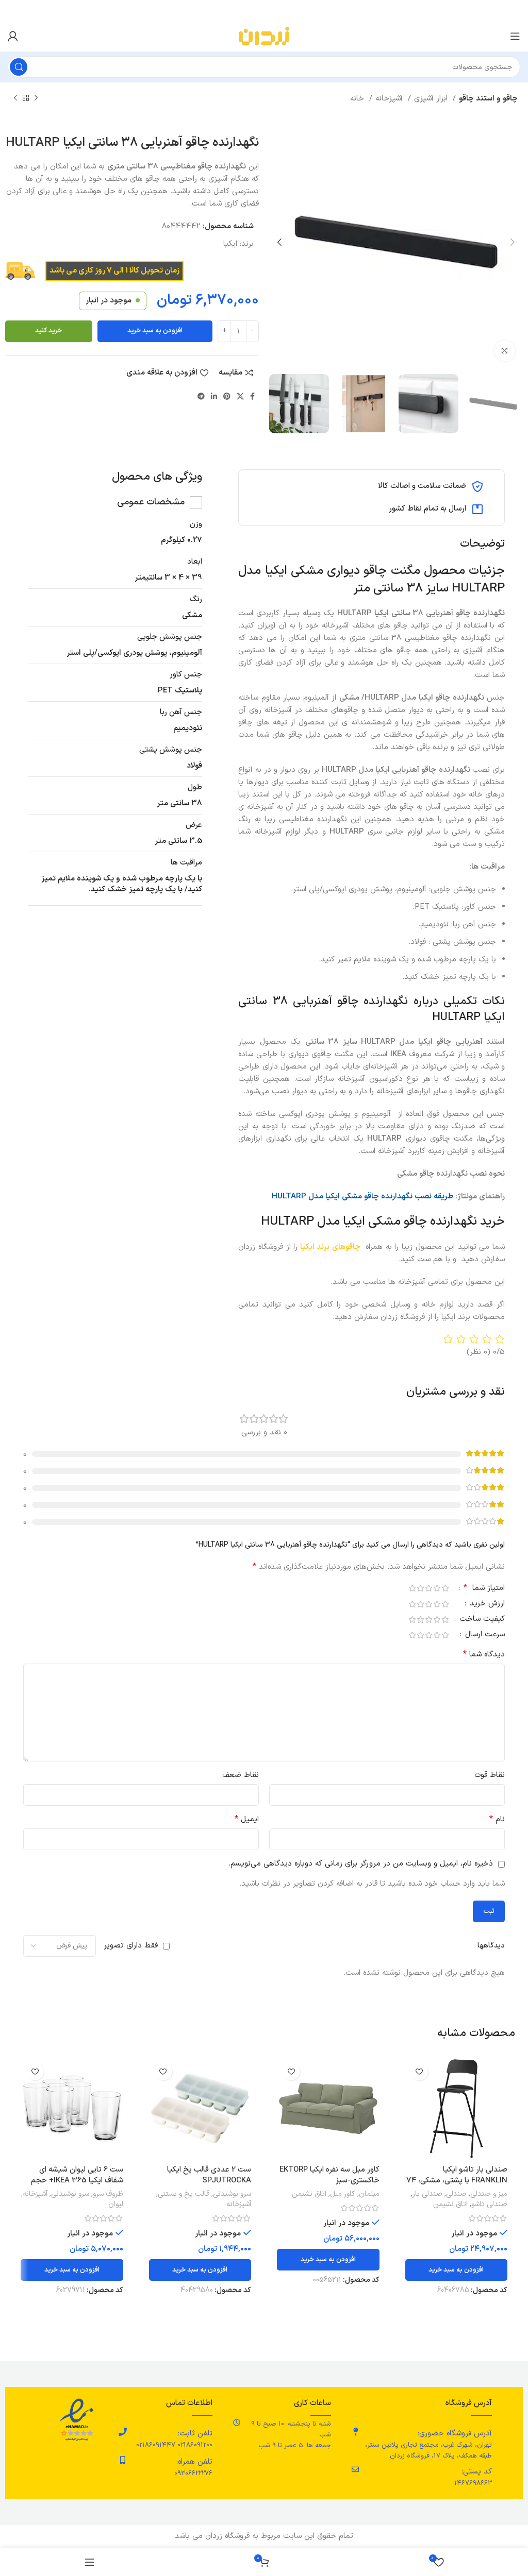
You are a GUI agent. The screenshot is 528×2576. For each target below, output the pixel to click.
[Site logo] (264, 36)
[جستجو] (19, 67)
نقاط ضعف (241, 1775)
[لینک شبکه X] (240, 396)
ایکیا (230, 244)
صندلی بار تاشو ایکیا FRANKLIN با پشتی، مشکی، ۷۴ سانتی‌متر (457, 2181)
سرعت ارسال (484, 1636)
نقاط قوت (490, 1775)
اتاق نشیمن (450, 2205)
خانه (358, 99)
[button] (457, 2270)
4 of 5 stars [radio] (420, 1588)
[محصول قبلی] (36, 98)
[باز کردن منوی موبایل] (515, 36)
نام (497, 1819)
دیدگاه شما (484, 1655)
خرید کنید (48, 331)
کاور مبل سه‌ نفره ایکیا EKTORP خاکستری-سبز (329, 2175)
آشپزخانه (390, 99)
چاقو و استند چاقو (488, 99)
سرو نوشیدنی (232, 2194)
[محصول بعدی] (15, 98)
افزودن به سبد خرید (155, 331)
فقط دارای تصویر (131, 1946)
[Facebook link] (252, 396)
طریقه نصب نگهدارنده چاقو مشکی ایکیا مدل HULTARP (362, 1197)
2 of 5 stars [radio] (437, 1588)
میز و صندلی (489, 2194)
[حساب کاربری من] (13, 36)
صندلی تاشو (489, 2205)
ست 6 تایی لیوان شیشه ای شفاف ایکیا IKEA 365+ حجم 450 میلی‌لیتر (77, 2181)
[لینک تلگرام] (201, 396)
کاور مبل (343, 2194)
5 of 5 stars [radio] (412, 1588)
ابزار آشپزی (432, 99)
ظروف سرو (108, 2194)
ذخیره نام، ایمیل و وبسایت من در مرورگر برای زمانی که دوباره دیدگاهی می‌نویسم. (361, 1864)
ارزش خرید (486, 1605)
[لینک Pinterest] (227, 396)
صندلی (456, 2194)
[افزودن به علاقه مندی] (419, 2071)
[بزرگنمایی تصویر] (505, 351)
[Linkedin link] (214, 396)
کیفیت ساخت (481, 1620)
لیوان (116, 2205)
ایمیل (247, 1819)
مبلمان (369, 2194)
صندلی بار (427, 2194)
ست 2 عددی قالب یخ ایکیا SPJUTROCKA (209, 2175)
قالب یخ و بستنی (184, 2194)
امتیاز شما (484, 1589)
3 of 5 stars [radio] (428, 1588)
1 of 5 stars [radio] (445, 1588)
